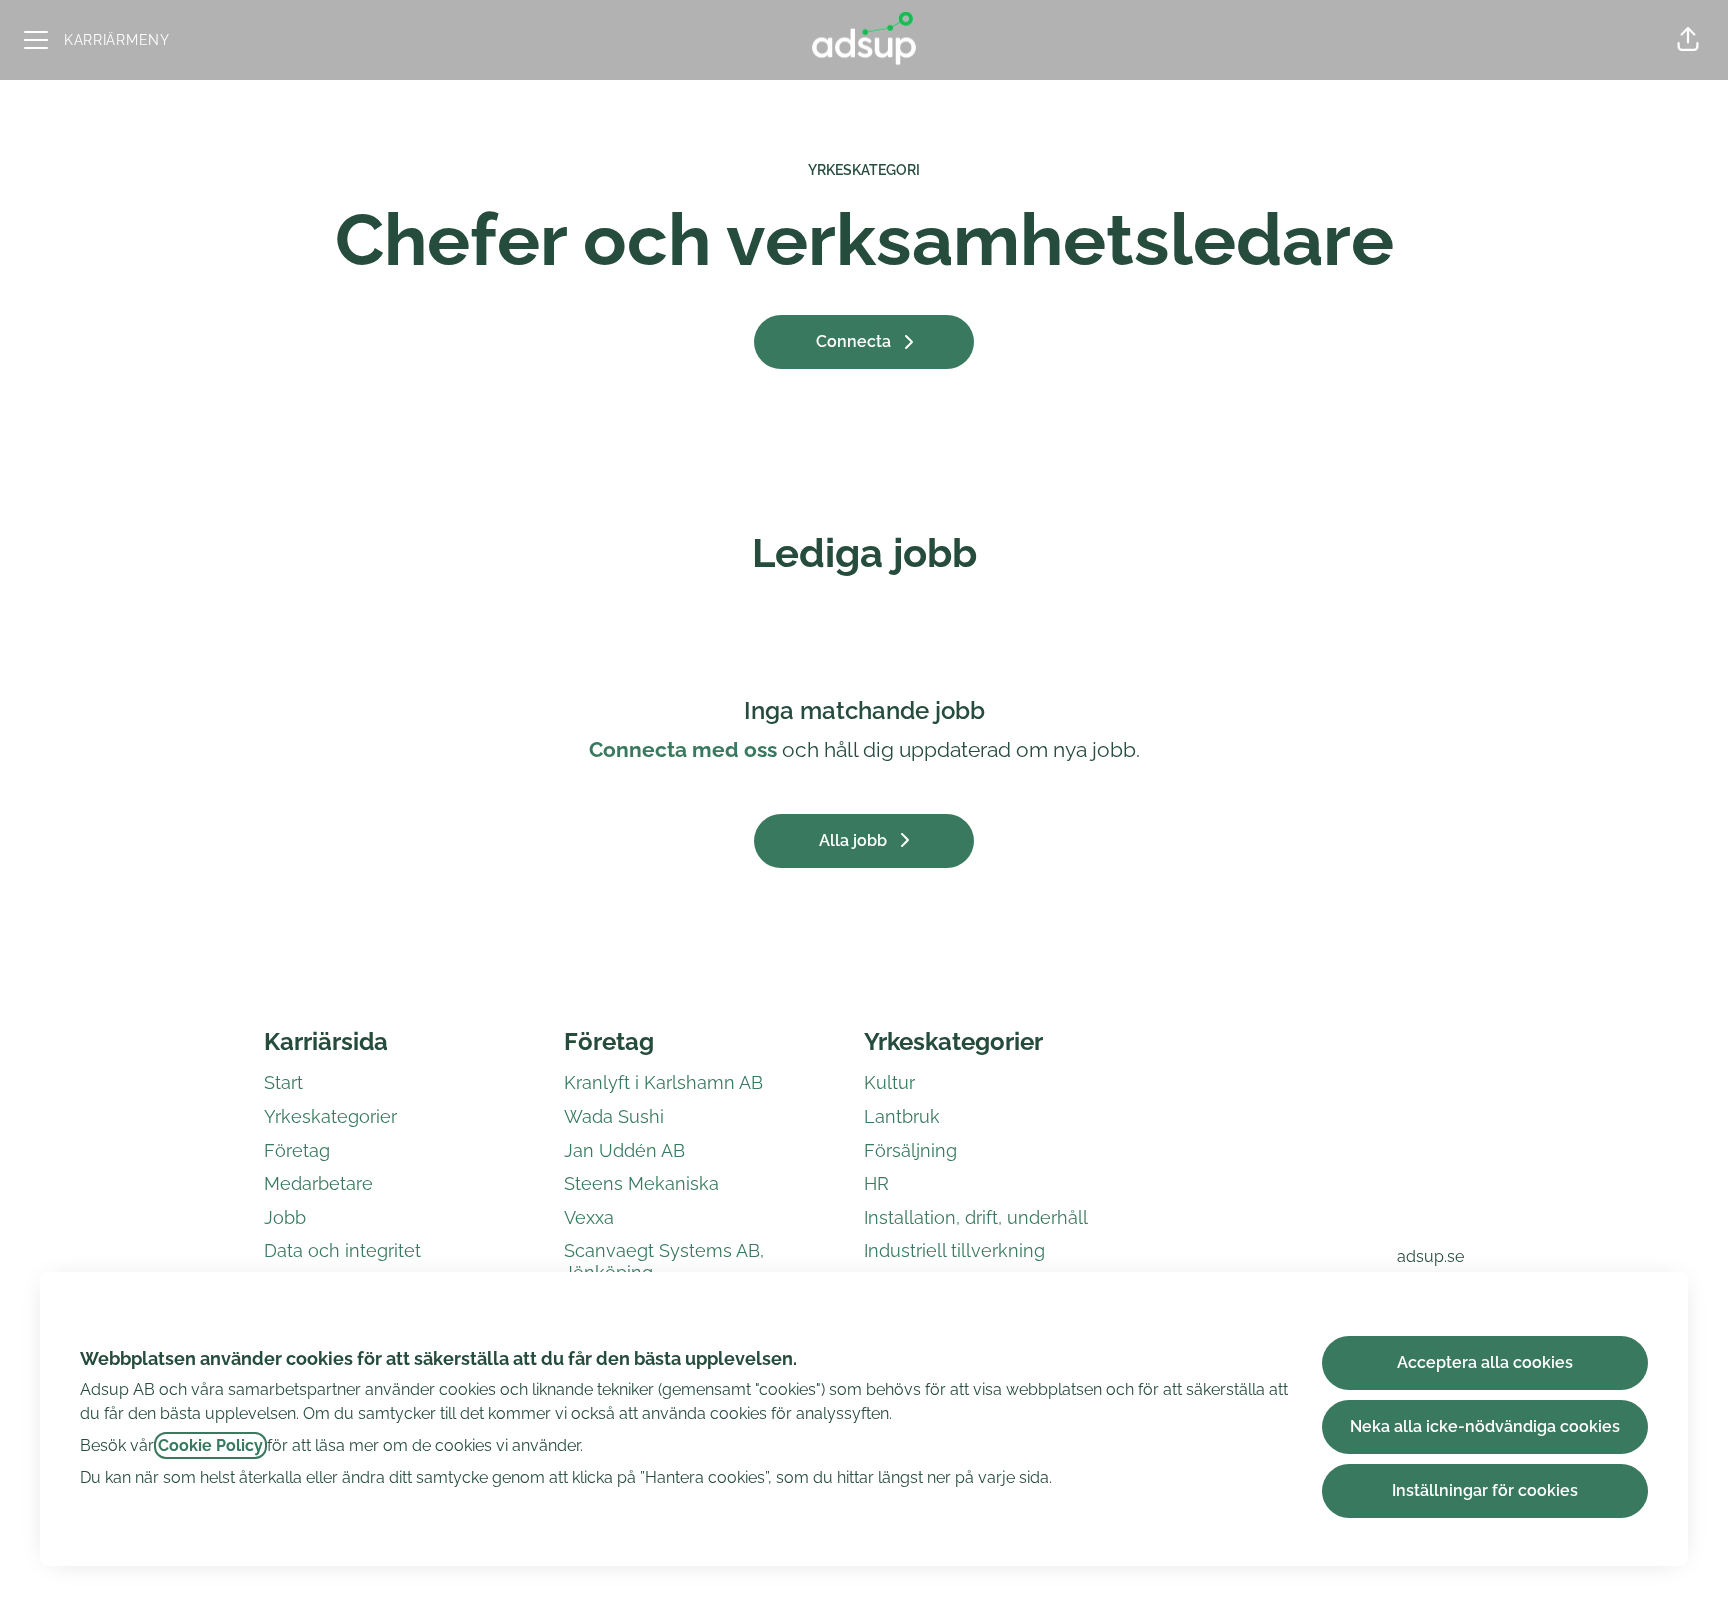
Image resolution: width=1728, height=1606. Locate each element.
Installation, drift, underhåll (976, 1217)
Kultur (889, 1082)
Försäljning (910, 1150)
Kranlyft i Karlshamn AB (663, 1082)
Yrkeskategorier (330, 1116)
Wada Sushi (614, 1116)
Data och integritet (342, 1250)
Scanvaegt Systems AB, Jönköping (664, 1261)
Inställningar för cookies (1485, 1490)
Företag (297, 1150)
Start (283, 1082)
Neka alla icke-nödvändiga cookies (1485, 1426)
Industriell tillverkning (954, 1250)
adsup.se (1430, 1256)
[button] (1688, 40)
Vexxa (589, 1217)
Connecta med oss (683, 749)
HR (876, 1183)
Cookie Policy (210, 1445)
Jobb (285, 1217)
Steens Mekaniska (641, 1183)
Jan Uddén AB (624, 1150)
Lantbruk (902, 1116)
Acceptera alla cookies (1485, 1362)
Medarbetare (318, 1183)
